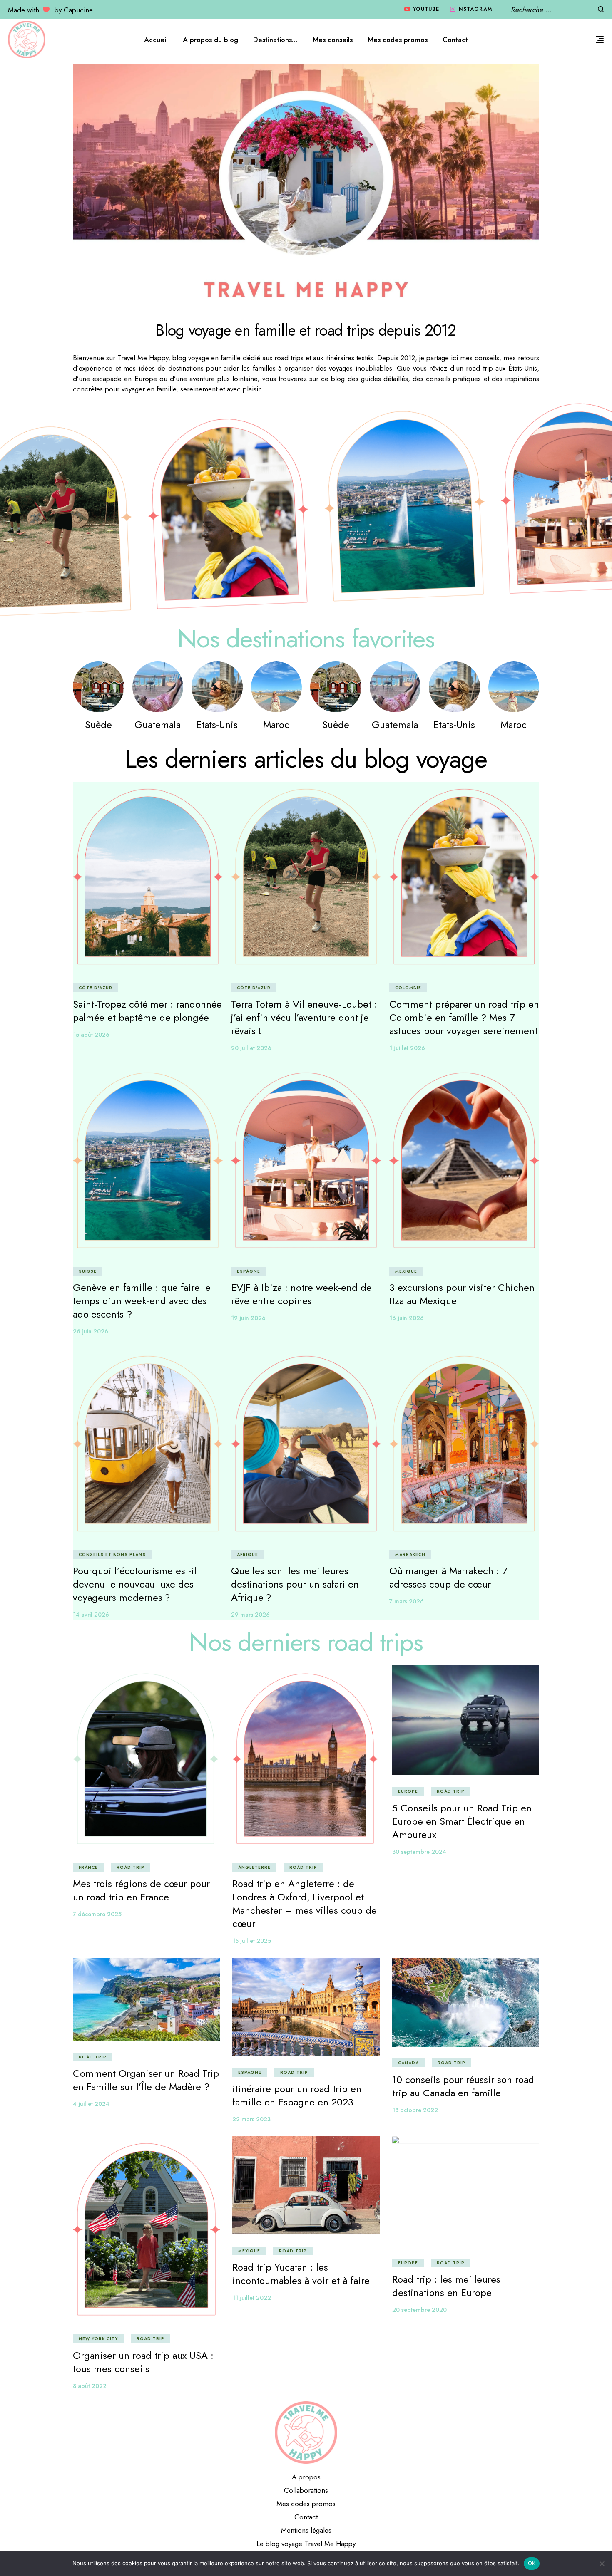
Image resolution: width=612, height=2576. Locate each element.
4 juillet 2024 (91, 2104)
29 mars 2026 (250, 1615)
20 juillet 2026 (251, 1048)
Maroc (276, 724)
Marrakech (410, 1554)
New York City (98, 2339)
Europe (408, 1791)
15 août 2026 (91, 1035)
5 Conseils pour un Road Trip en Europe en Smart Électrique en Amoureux (462, 1821)
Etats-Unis (217, 724)
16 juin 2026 (407, 1318)
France (88, 1867)
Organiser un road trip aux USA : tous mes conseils (143, 2362)
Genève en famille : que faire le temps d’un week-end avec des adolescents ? (142, 1301)
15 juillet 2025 (252, 1941)
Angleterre (254, 1867)
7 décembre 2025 (97, 1914)
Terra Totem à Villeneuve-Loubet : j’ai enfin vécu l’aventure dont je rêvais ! (304, 1017)
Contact (306, 2517)
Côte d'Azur (96, 988)
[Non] (602, 2564)
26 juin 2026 (91, 1331)
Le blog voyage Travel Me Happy (306, 2544)
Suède (98, 724)
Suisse (88, 1271)
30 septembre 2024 (419, 1852)
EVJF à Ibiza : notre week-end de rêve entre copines (301, 1294)
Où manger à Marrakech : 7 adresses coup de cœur (448, 1577)
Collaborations (306, 2490)
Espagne (249, 1271)
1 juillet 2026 (407, 1048)
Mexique (406, 1271)
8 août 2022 (90, 2386)
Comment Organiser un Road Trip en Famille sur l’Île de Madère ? (146, 2080)
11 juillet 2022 (252, 2298)
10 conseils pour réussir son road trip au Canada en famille (463, 2086)
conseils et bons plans (112, 1554)
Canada (408, 2063)
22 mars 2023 (251, 2119)
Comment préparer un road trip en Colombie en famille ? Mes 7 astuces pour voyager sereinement (464, 1017)
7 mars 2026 (407, 1601)
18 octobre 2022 (415, 2110)
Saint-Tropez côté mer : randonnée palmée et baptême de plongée (147, 1011)
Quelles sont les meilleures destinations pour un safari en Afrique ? (295, 1584)
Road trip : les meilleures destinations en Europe (446, 2286)
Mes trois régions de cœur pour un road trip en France (141, 1890)
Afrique (248, 1554)
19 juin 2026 (248, 1318)
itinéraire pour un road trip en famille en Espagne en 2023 (297, 2095)
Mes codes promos (306, 2504)
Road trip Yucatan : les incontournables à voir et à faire (301, 2274)
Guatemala (158, 724)
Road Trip (131, 1867)
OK (532, 2563)
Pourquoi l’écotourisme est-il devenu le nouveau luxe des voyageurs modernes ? (135, 1584)
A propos (306, 2477)
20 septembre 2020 (419, 2310)
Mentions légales (306, 2530)
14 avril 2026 (91, 1615)
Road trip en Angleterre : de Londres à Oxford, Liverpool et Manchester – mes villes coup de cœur (305, 1904)
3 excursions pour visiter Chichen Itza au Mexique (462, 1294)
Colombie (408, 988)
